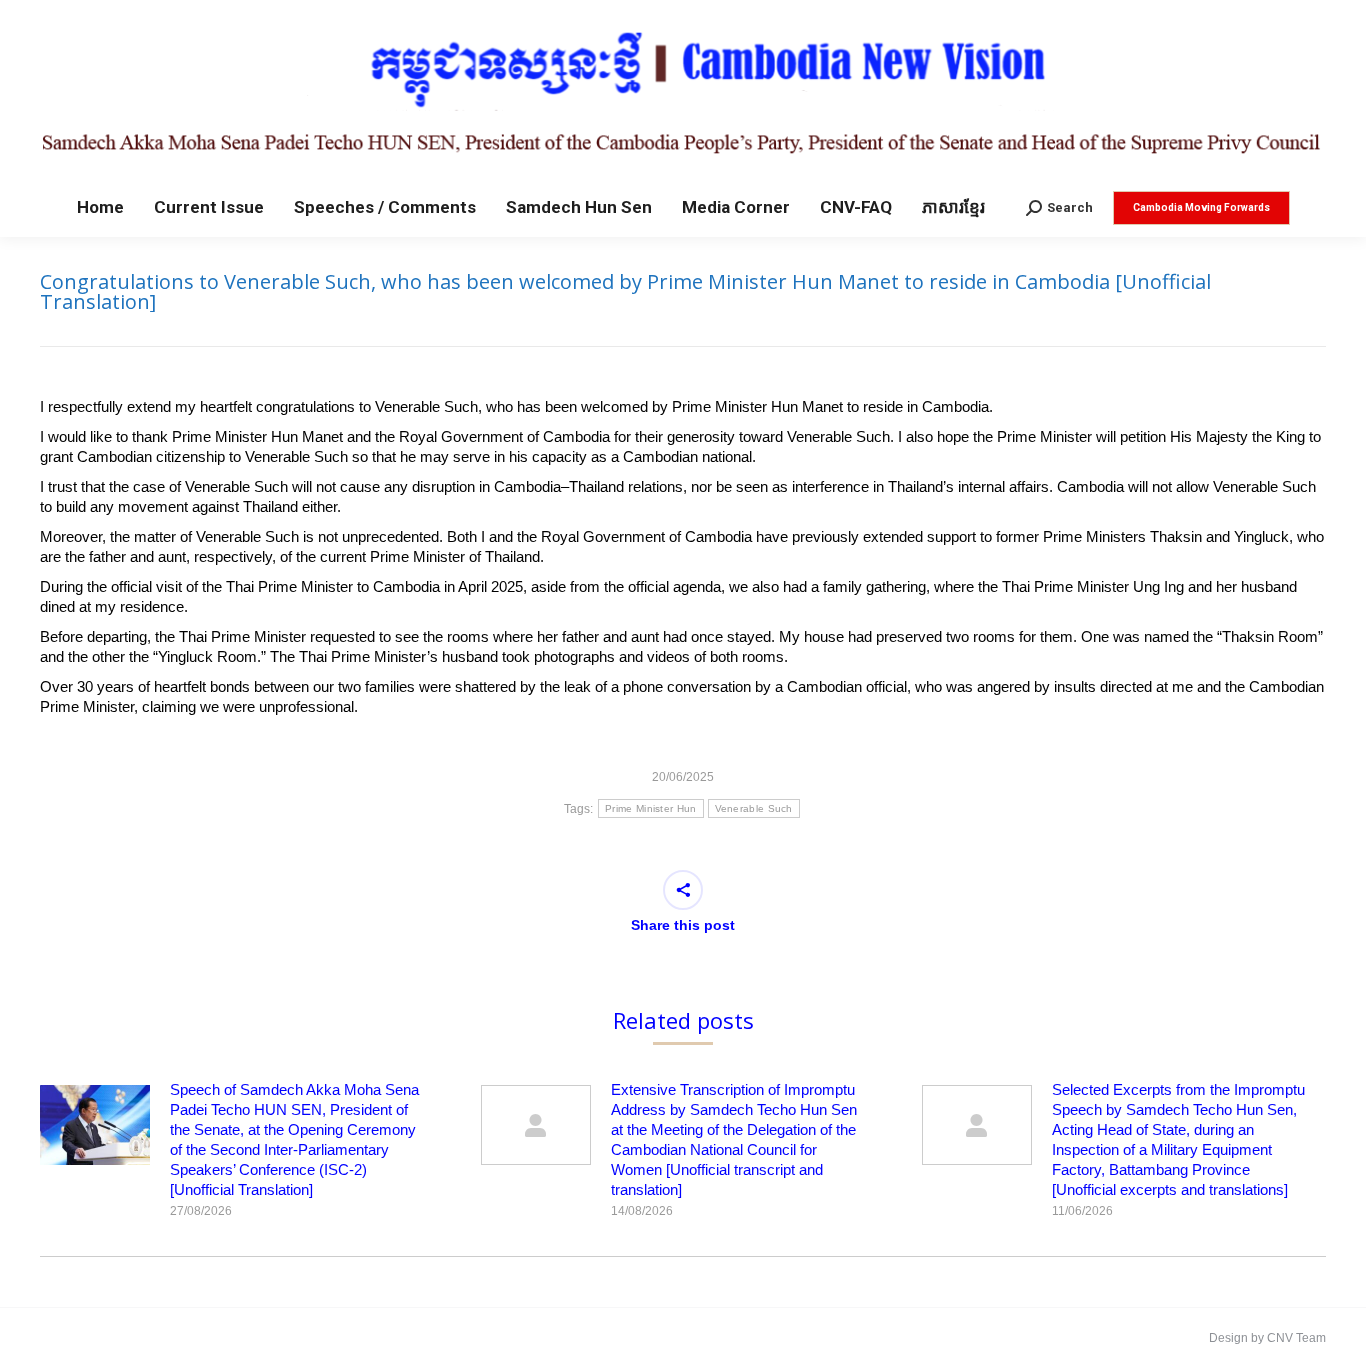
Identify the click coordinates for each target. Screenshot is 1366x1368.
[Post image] (95, 1125)
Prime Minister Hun (650, 808)
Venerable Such (754, 808)
